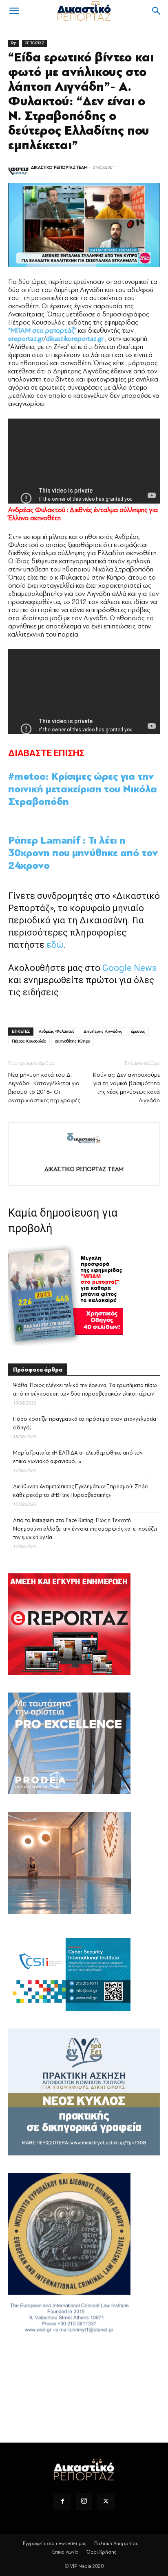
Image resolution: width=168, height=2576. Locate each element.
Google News (129, 968)
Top (13, 43)
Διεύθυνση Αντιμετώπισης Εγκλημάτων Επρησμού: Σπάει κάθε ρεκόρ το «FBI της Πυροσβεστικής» (81, 1491)
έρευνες (138, 1031)
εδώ (55, 945)
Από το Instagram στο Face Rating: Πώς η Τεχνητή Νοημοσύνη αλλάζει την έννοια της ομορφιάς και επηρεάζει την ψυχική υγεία (85, 1529)
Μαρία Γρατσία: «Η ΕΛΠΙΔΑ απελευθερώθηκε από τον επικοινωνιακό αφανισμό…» (78, 1457)
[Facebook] (62, 2502)
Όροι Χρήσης (101, 2552)
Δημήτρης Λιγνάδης (103, 1031)
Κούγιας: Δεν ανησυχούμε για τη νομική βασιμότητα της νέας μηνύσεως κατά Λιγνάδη (126, 1088)
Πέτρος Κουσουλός (29, 1041)
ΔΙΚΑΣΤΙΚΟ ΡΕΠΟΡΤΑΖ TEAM (59, 167)
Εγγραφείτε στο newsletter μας (55, 2543)
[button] (14, 11)
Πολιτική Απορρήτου (116, 2543)
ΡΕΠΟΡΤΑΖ (34, 43)
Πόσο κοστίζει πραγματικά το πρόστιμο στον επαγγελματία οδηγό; (85, 1423)
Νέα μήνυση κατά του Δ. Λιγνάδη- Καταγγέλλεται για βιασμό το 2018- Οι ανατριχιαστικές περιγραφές (44, 1088)
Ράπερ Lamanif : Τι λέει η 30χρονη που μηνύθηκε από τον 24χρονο (83, 853)
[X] (106, 2502)
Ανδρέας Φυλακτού (57, 1031)
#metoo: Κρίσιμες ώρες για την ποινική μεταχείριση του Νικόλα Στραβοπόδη (83, 789)
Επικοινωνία (65, 2552)
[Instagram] (84, 2502)
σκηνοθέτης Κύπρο (73, 1041)
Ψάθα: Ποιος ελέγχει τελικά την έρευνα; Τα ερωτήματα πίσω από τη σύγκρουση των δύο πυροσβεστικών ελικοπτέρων (85, 1389)
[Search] (157, 11)
